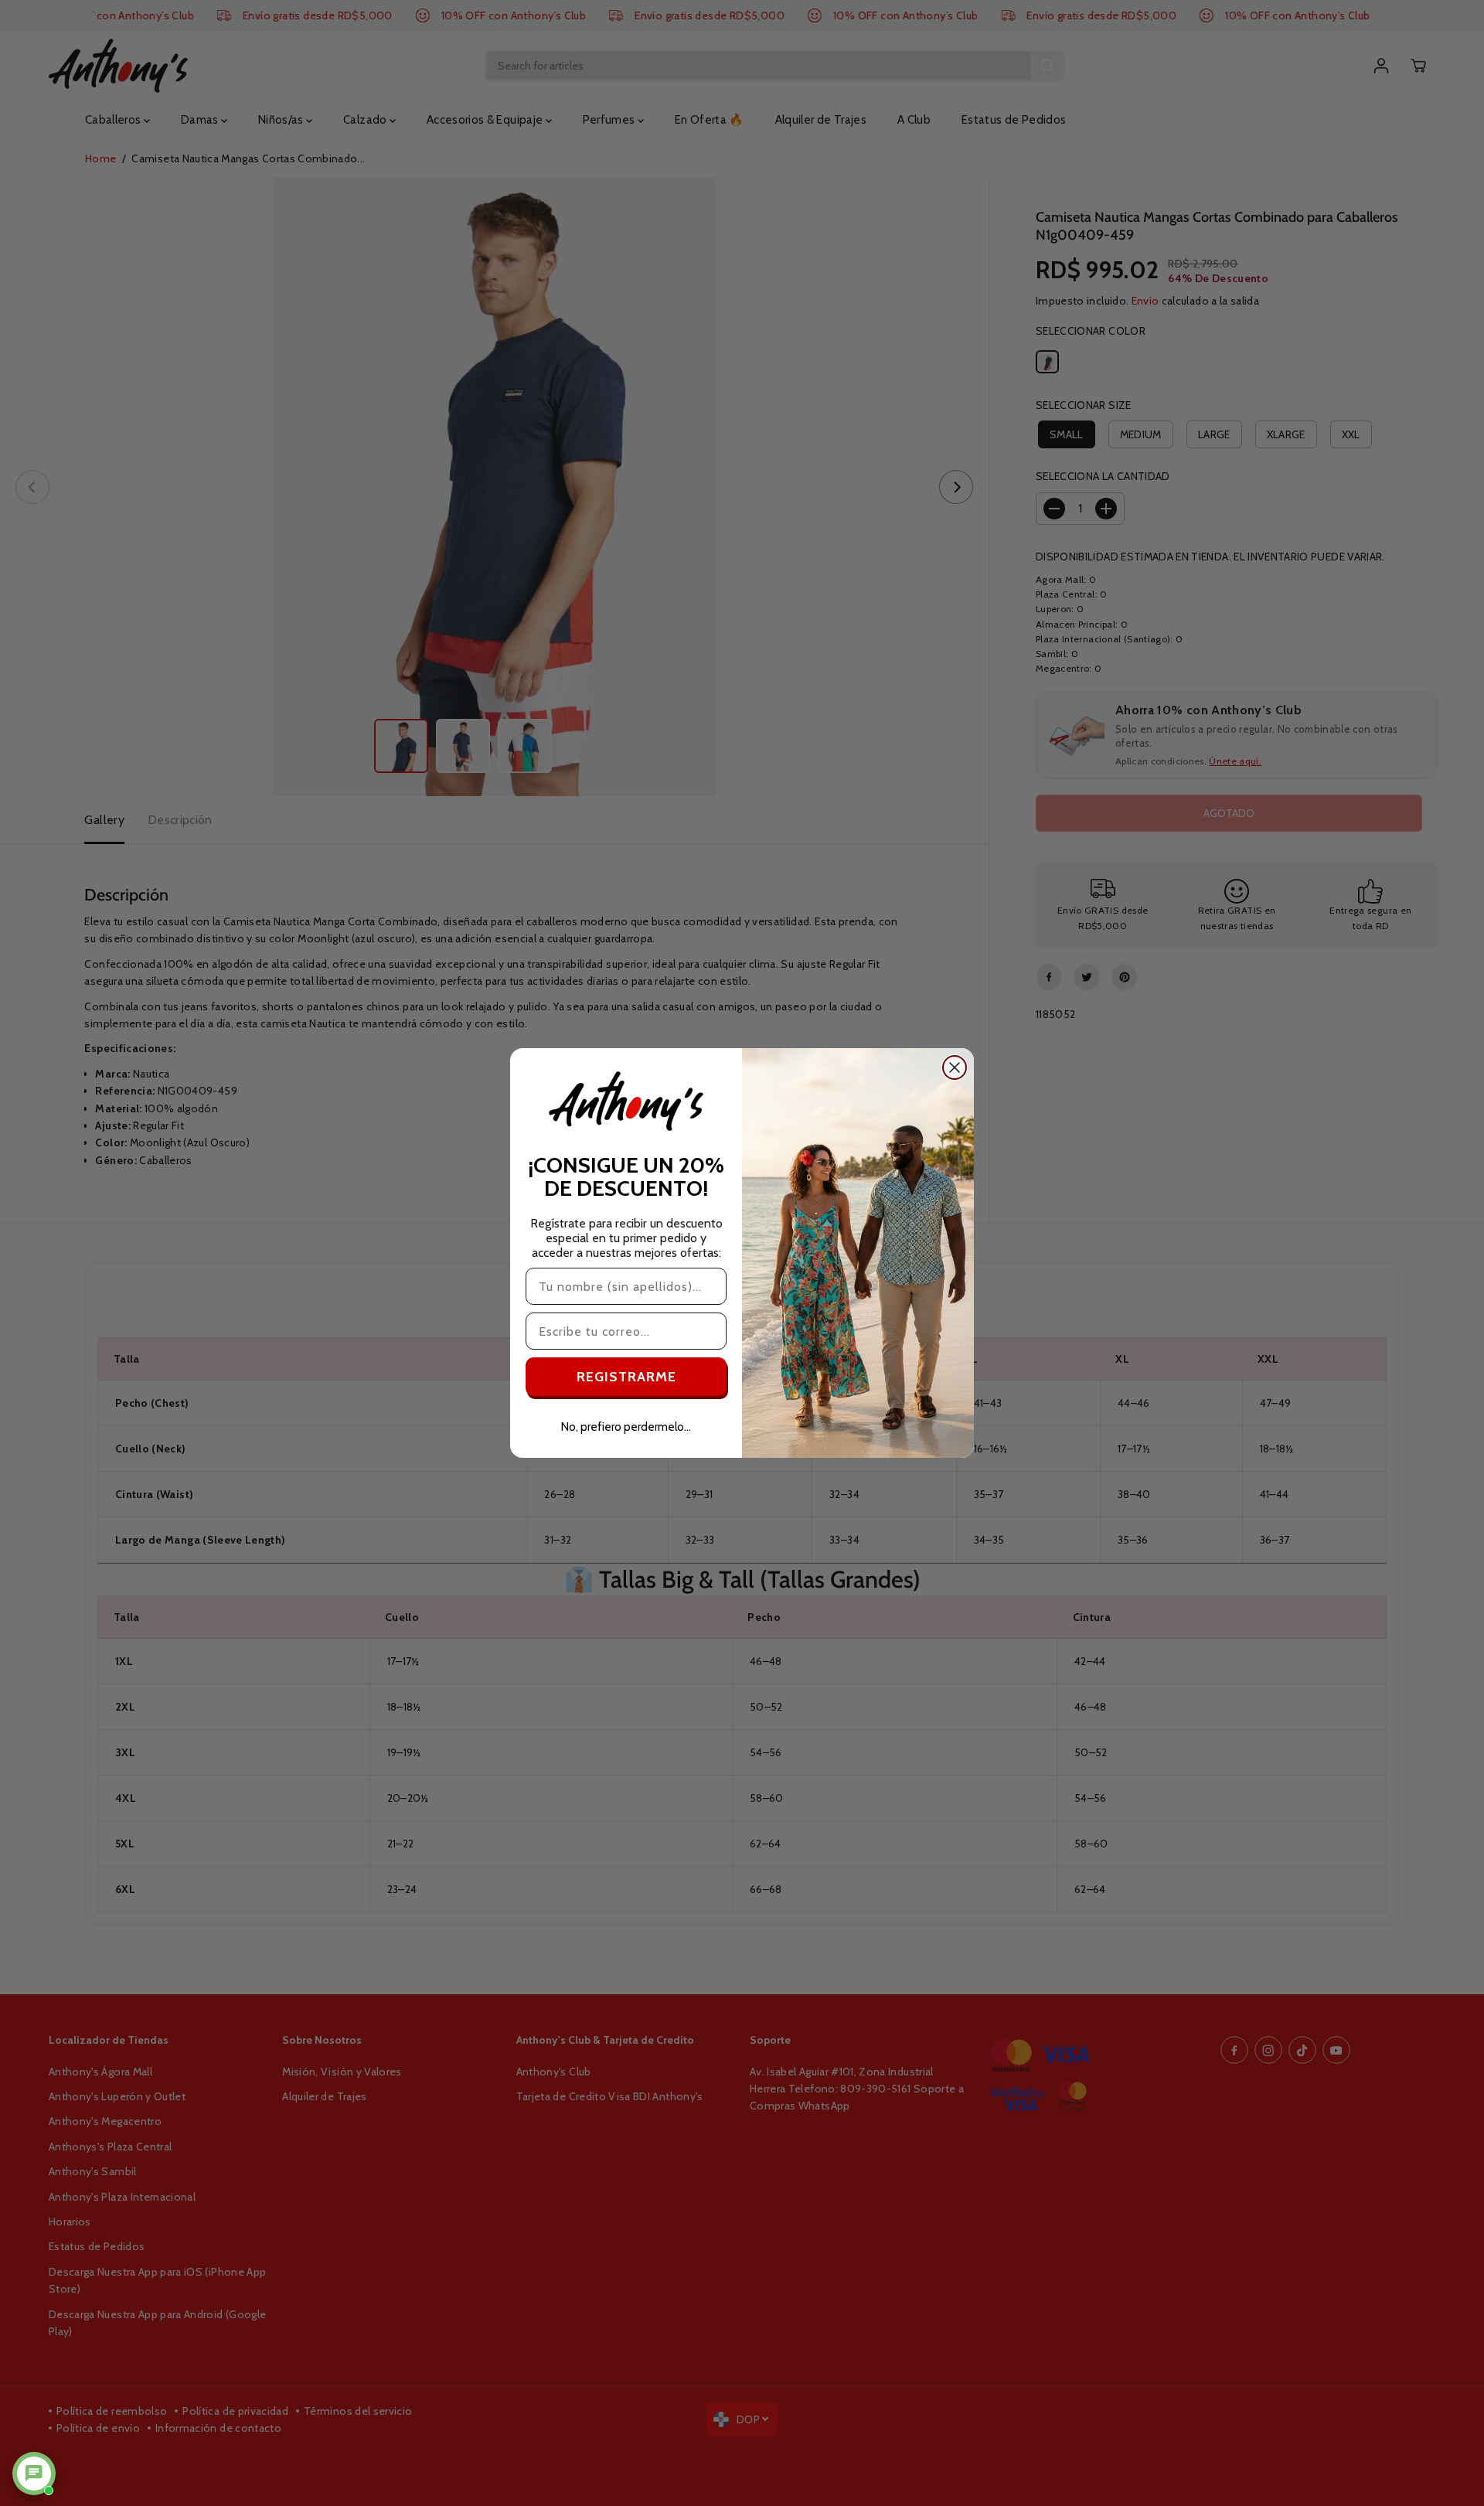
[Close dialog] (955, 1067)
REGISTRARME (626, 1377)
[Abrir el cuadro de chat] (34, 2474)
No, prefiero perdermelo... (626, 1427)
